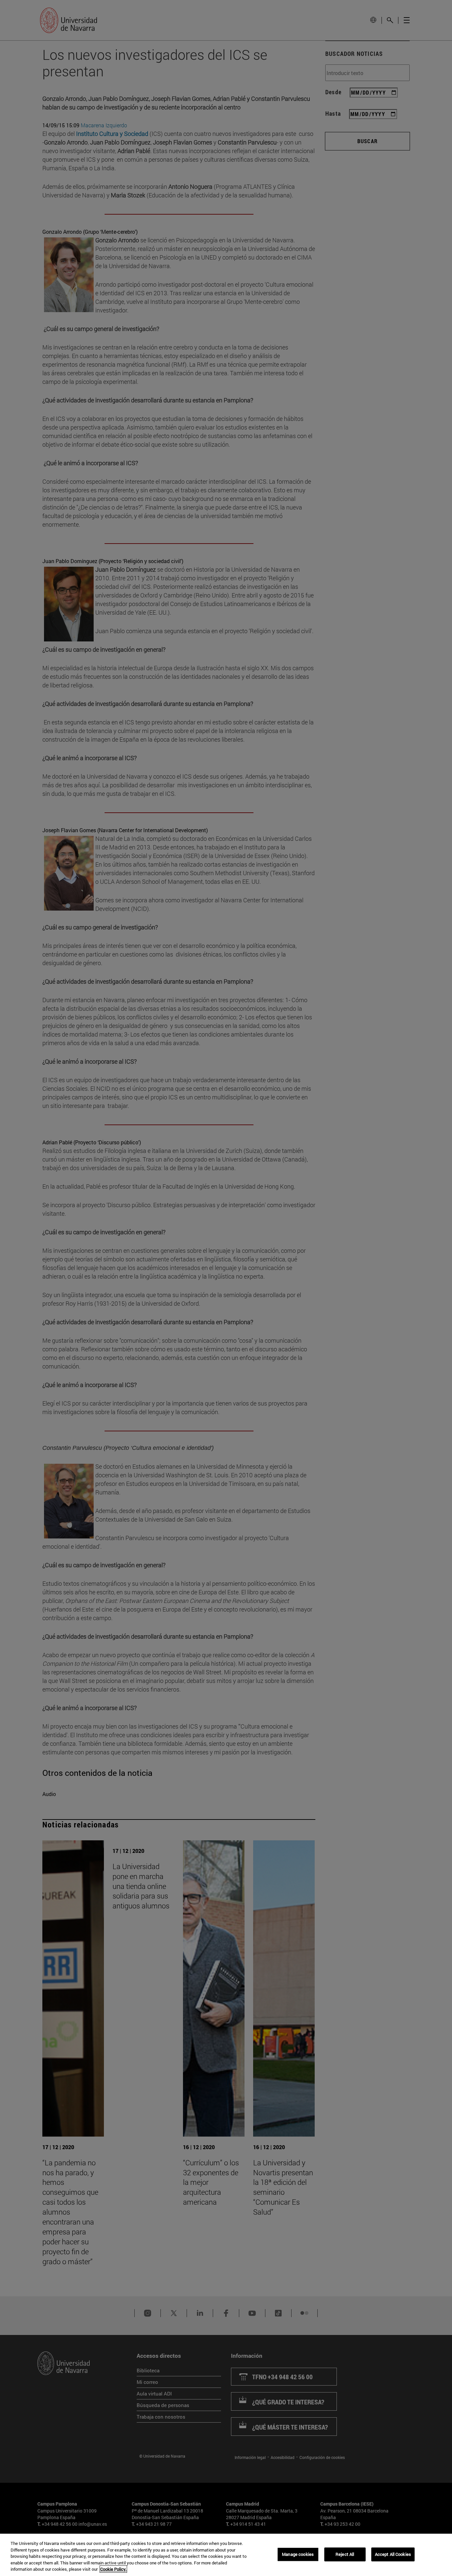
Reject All (345, 2554)
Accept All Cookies (393, 2554)
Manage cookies (298, 2554)
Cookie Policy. (113, 2569)
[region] (226, 2555)
